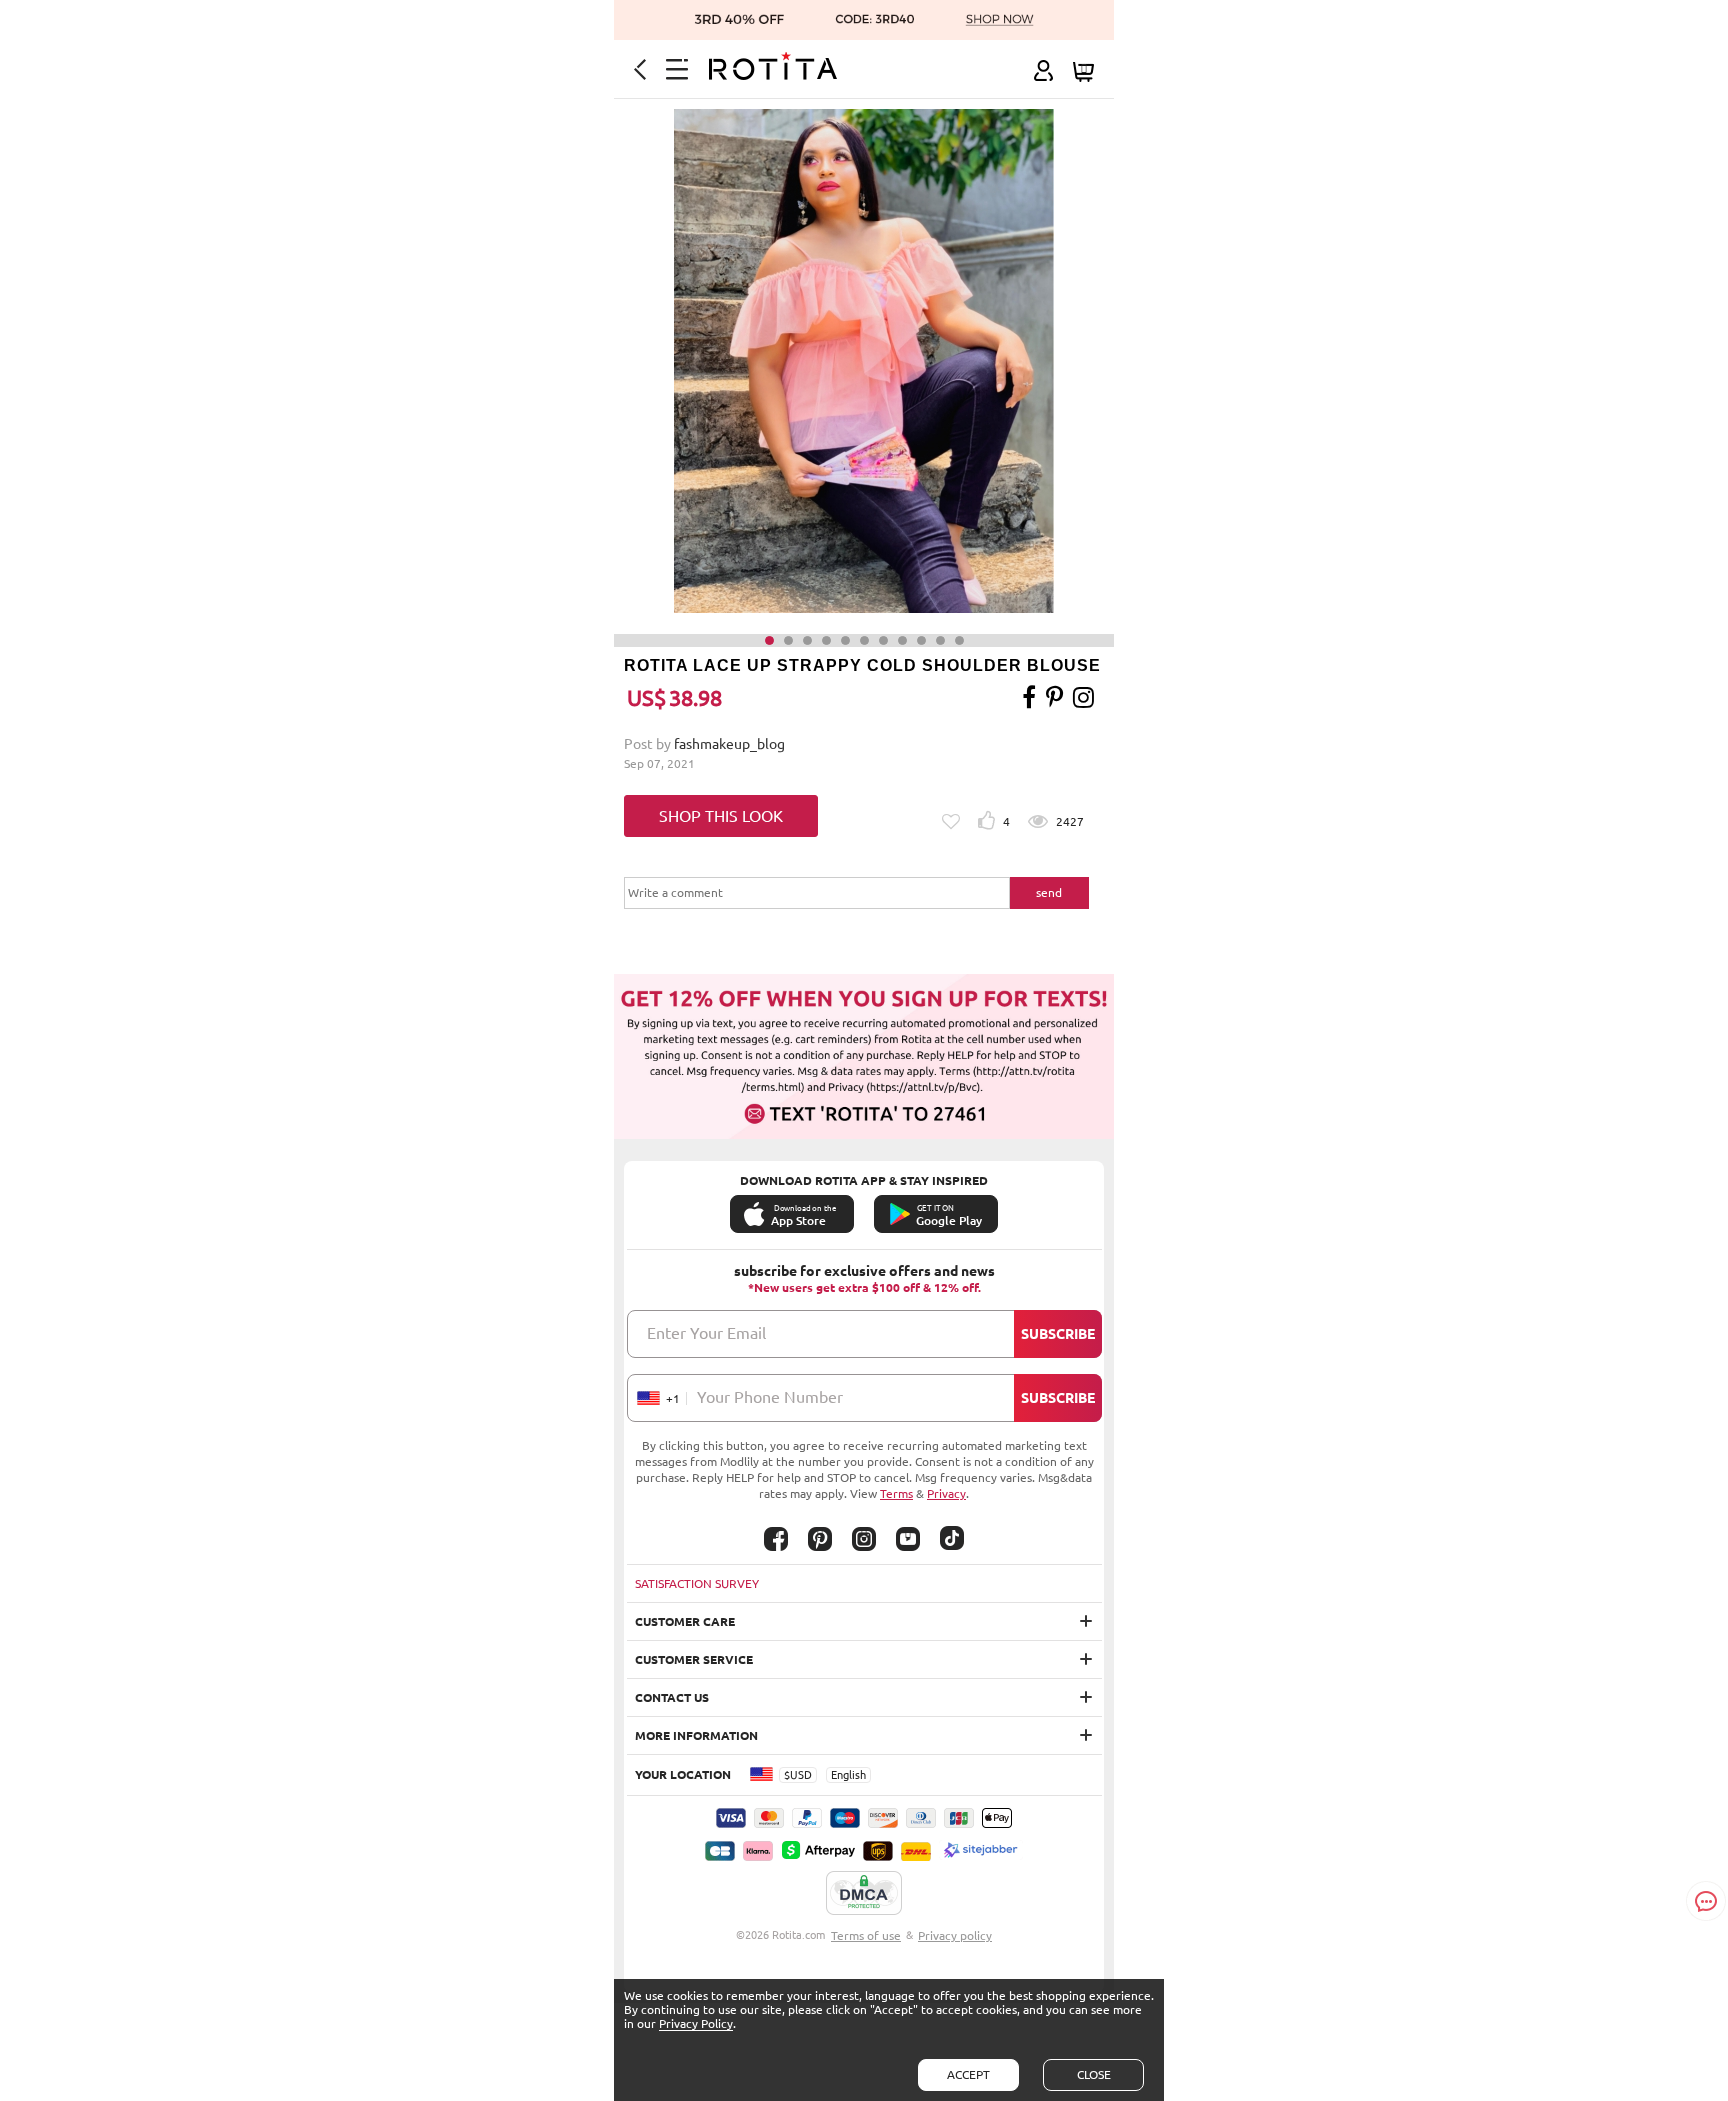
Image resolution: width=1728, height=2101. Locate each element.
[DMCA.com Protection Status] (864, 1894)
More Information (696, 1735)
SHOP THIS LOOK (721, 816)
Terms (896, 1493)
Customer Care (685, 1621)
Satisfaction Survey (697, 1583)
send (1049, 892)
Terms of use (866, 1935)
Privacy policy (955, 1935)
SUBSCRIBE (1058, 1334)
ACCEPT (968, 2074)
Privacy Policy (696, 2023)
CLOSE (1094, 2074)
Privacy (946, 1493)
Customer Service (694, 1659)
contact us (672, 1697)
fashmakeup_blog (729, 744)
